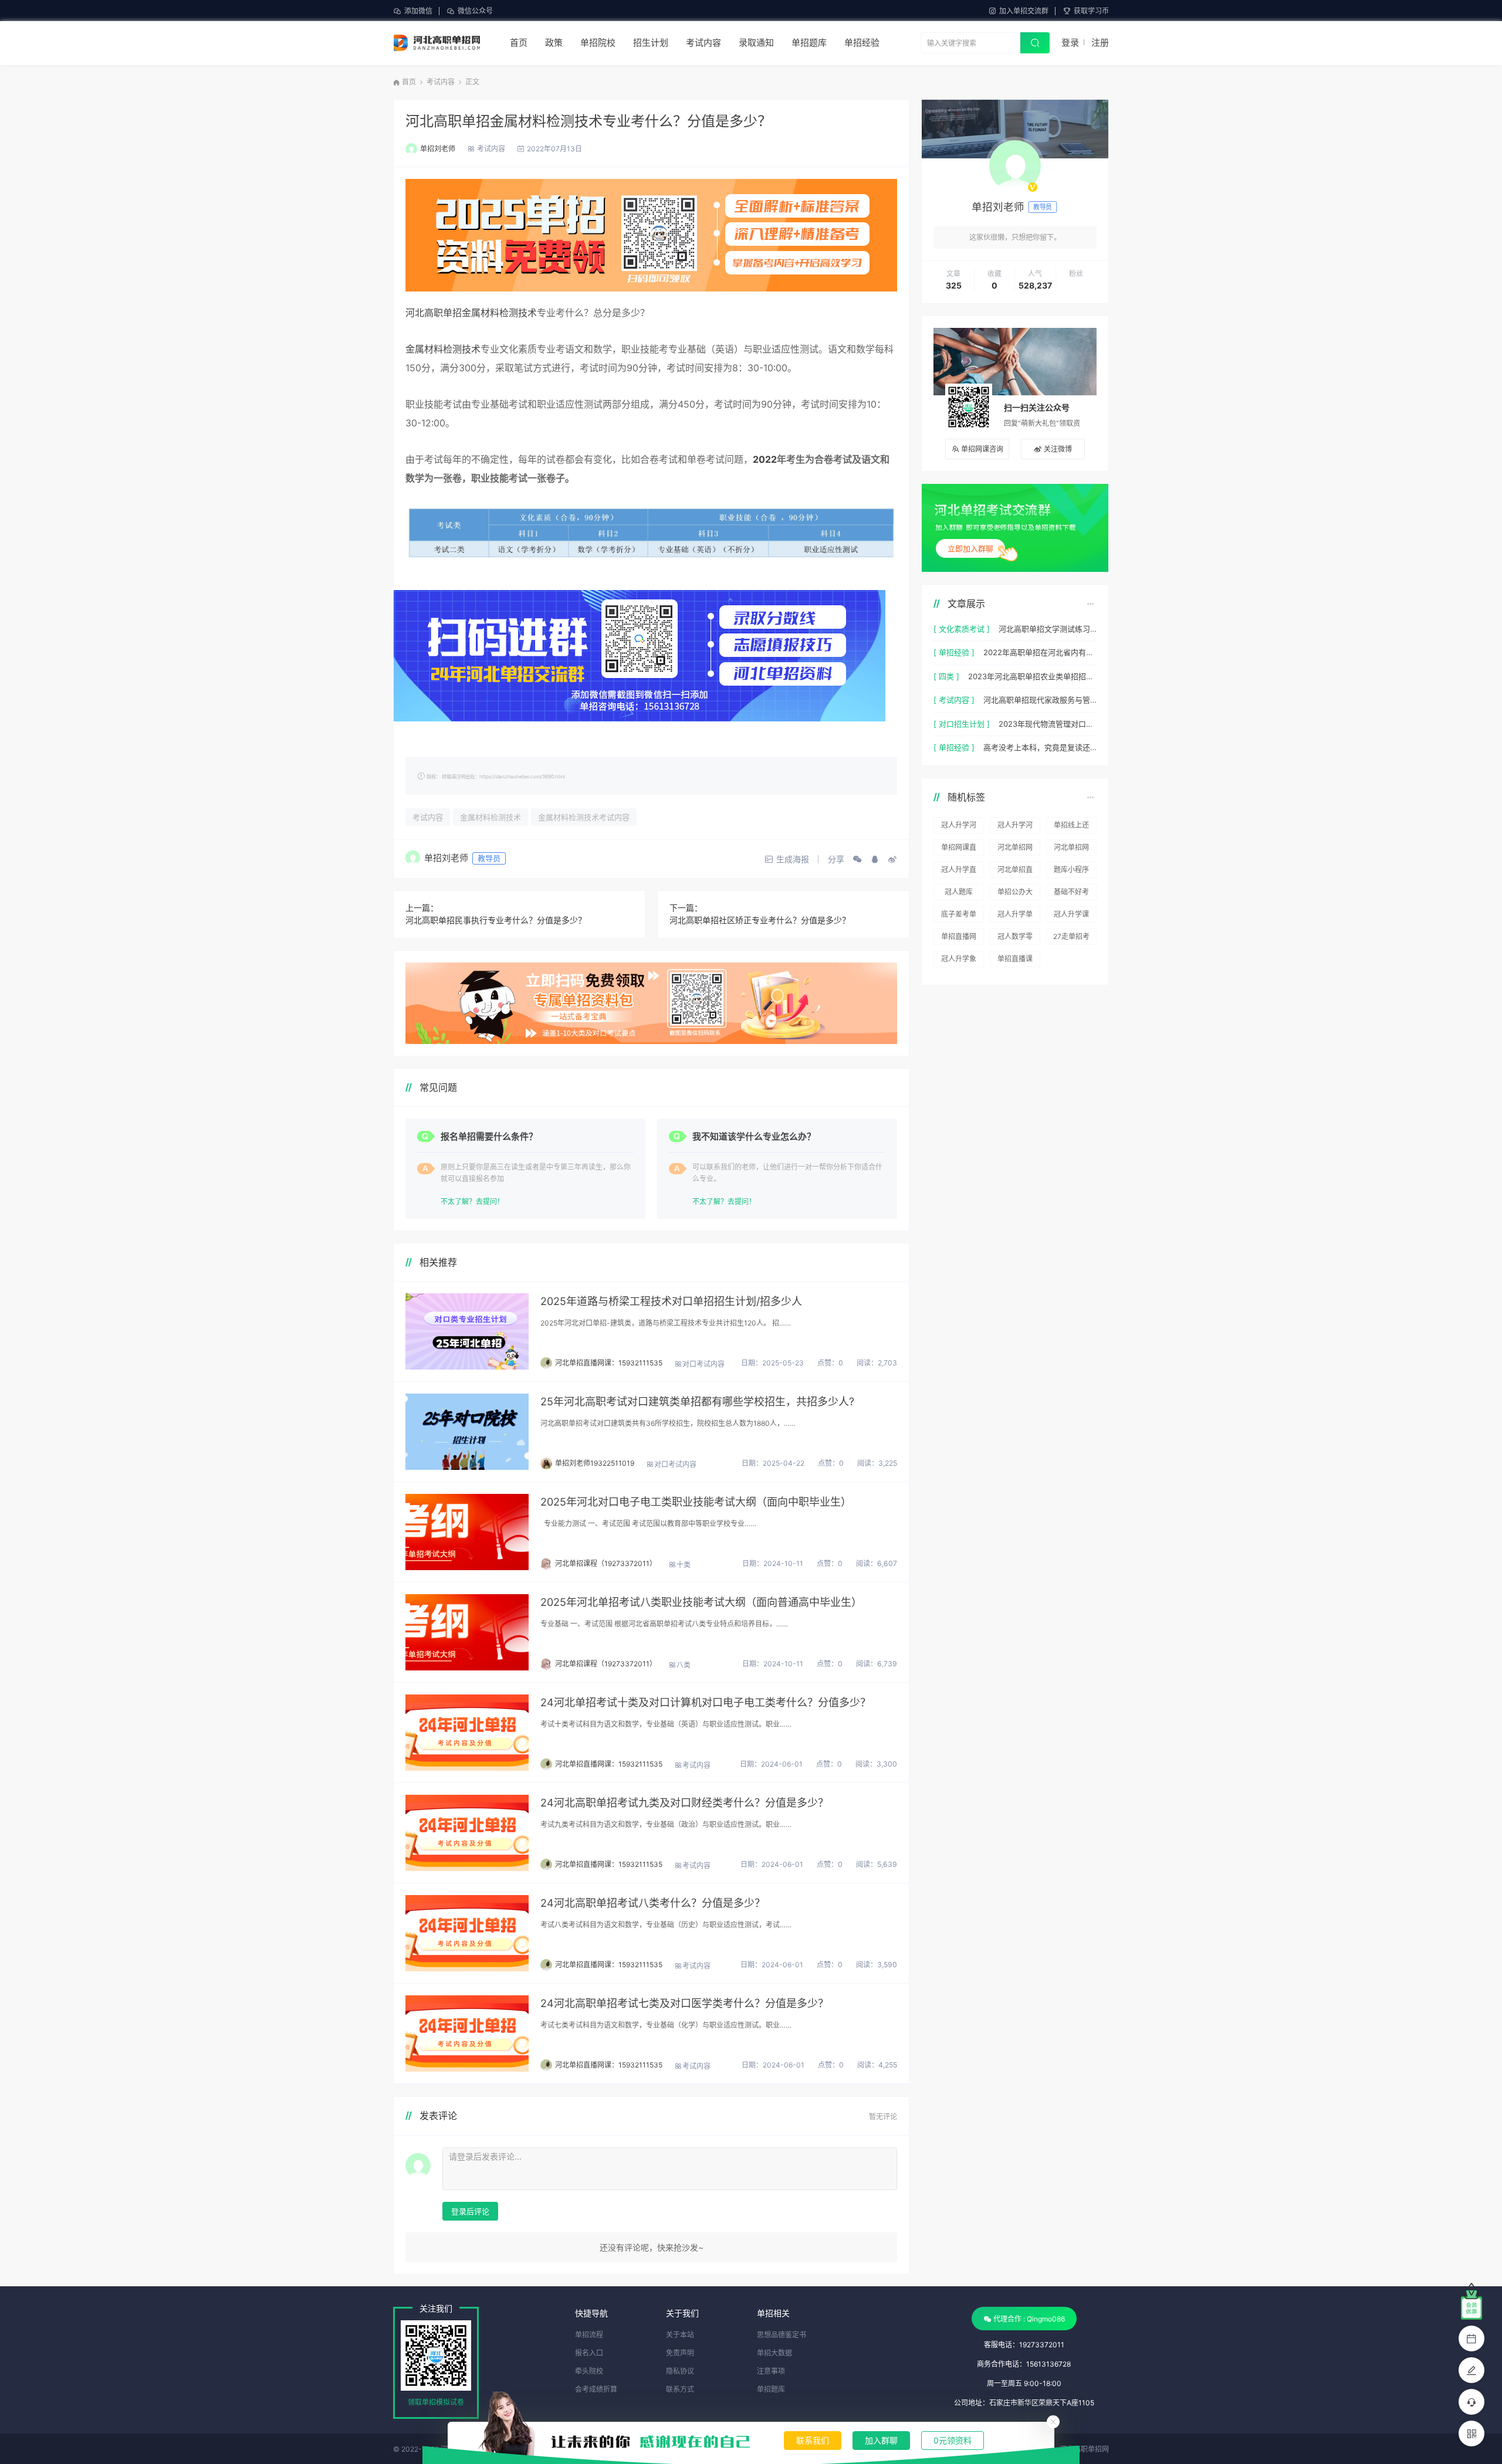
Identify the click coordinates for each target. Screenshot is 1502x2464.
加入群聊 (881, 2440)
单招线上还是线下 (1071, 827)
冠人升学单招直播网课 (1015, 916)
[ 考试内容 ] (954, 700)
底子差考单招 (959, 916)
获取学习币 (1091, 11)
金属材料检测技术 (443, 349)
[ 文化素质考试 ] (962, 629)
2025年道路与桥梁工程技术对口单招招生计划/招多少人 (671, 1301)
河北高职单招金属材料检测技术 (471, 313)
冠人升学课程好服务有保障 (1071, 916)
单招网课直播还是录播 (959, 849)
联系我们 (813, 2440)
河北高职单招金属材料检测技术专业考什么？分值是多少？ (588, 121)
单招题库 (809, 43)
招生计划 (651, 43)
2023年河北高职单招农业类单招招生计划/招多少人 (1032, 676)
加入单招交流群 (1024, 11)
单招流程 (589, 2335)
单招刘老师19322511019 (595, 1463)
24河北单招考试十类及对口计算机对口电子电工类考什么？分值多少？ (706, 1702)
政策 (554, 43)
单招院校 (598, 43)
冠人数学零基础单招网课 (1015, 938)
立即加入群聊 (970, 548)
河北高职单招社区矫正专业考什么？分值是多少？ (760, 920)
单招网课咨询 (982, 449)
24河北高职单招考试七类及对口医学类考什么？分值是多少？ (684, 2003)
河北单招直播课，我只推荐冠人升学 (1015, 872)
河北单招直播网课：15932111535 (609, 1363)
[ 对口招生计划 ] (962, 724)
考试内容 (703, 43)
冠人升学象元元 (959, 961)
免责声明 (680, 2353)
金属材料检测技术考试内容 (584, 817)
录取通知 (756, 43)
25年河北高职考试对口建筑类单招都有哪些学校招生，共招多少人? (697, 1402)
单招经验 (862, 43)
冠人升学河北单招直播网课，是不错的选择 (959, 827)
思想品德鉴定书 (782, 2335)
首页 (519, 43)
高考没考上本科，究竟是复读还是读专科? (1040, 747)
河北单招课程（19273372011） (606, 1563)
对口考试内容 (703, 1364)
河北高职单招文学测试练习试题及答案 (1048, 629)
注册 (1100, 43)
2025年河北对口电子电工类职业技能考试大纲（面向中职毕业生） (696, 1502)
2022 (765, 459)
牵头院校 (589, 2371)
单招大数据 (774, 2353)
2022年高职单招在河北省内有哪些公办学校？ (1040, 652)
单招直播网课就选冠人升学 (959, 938)
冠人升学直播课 (959, 872)
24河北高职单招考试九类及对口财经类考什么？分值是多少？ (684, 1803)
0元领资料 (953, 2440)
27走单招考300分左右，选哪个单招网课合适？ (1071, 938)
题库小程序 (1071, 870)
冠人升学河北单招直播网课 (1015, 827)
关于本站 (680, 2335)
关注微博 (1058, 449)
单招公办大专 (1015, 894)
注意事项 (771, 2371)
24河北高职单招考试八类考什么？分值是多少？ (653, 1903)
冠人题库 (959, 892)
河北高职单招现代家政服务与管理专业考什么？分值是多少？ (1040, 700)
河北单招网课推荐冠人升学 (1015, 849)
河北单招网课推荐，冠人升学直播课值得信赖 (1071, 849)
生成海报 (793, 859)
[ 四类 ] (946, 676)
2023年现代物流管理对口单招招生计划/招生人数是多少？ (1048, 724)
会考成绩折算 (596, 2389)
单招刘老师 (438, 149)
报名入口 (589, 2353)
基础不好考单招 (1071, 894)
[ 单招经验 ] (954, 652)
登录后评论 (470, 2211)
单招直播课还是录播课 (1015, 961)
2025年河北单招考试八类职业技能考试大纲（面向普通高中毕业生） (701, 1602)
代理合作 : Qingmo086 (1029, 2319)
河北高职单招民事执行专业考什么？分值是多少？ (496, 920)
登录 (1070, 43)
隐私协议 (680, 2371)
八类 (684, 1665)
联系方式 (680, 2389)
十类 (684, 1565)
